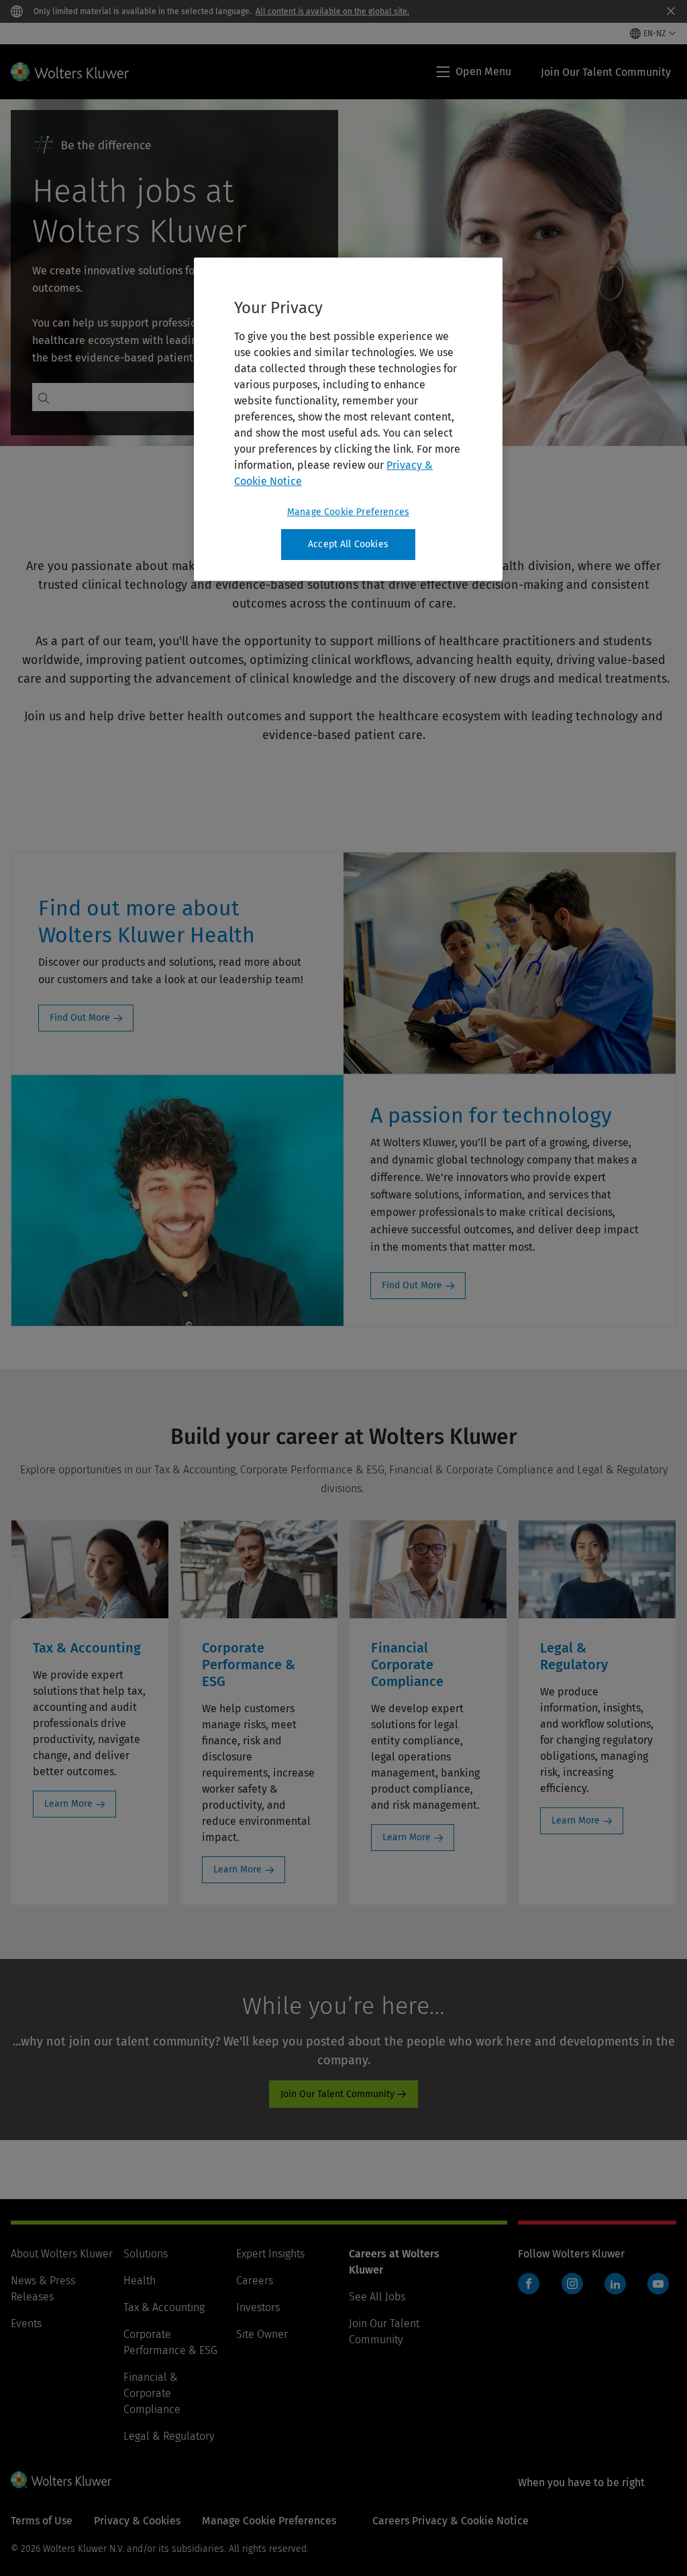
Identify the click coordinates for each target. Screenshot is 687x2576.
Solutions (146, 2254)
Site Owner (262, 2334)
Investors (258, 2307)
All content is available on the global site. (332, 11)
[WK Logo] (61, 2479)
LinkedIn (615, 2284)
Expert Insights (270, 2254)
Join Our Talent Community (337, 2094)
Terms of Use (42, 2521)
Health (140, 2281)
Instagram (572, 2284)
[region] (348, 419)
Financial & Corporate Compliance (152, 2393)
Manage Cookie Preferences (348, 512)
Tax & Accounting (164, 2307)
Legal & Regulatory (169, 2436)
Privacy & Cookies (137, 2521)
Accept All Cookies (348, 544)
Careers (255, 2281)
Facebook (529, 2284)
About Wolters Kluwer (62, 2254)
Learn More (68, 1804)
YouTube (658, 2284)
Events (26, 2323)
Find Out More (80, 1018)
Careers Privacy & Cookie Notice (451, 2521)
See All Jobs (377, 2297)
